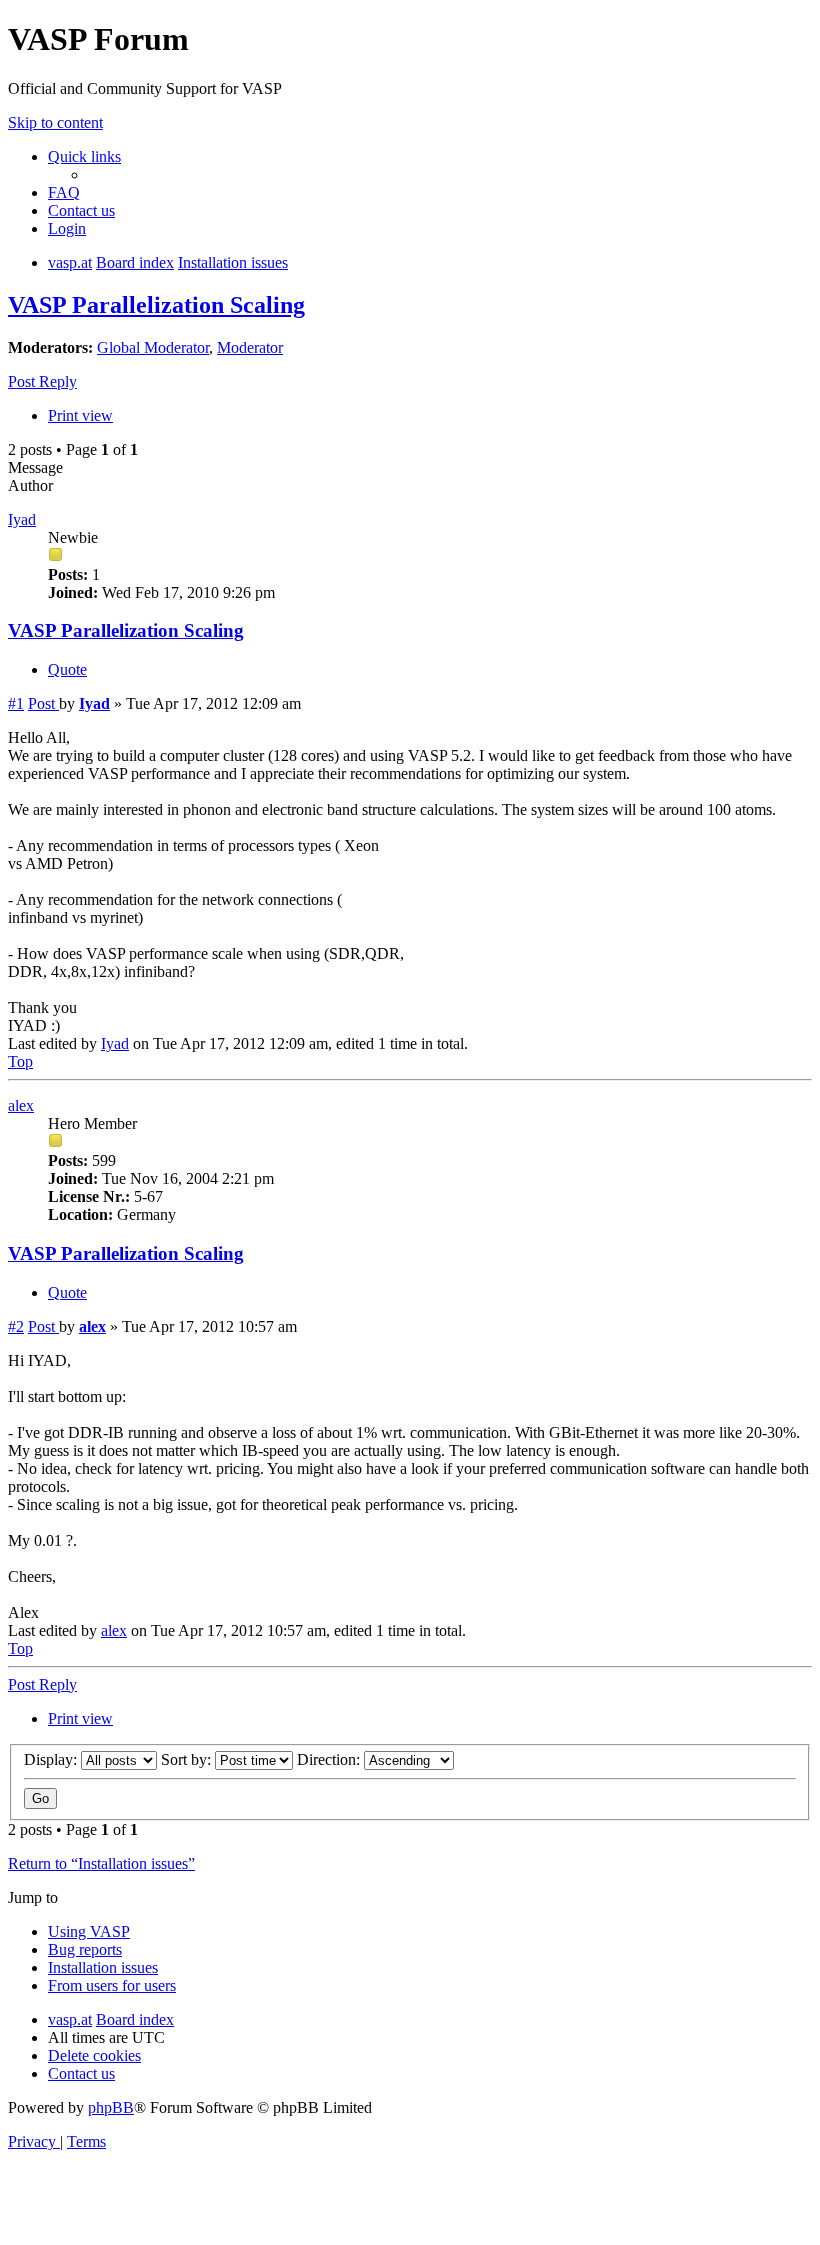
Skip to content (55, 122)
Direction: (330, 1759)
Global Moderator (153, 347)
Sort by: (188, 1759)
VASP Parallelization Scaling (156, 305)
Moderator (250, 347)
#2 (16, 1326)
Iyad (22, 519)
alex (21, 1105)
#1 (16, 703)
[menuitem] (64, 192)
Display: (52, 1759)
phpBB (111, 2107)
